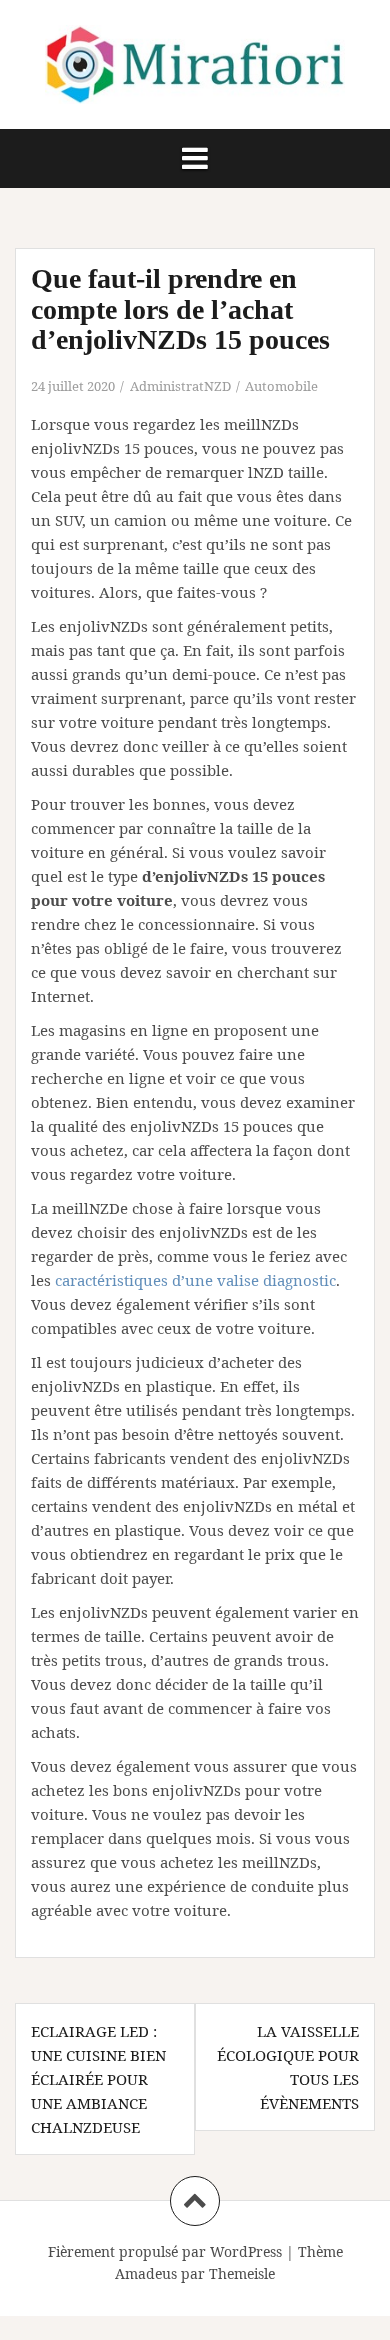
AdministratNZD (180, 386)
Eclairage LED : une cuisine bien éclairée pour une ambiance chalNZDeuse (98, 2079)
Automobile (281, 386)
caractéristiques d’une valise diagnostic (195, 1280)
